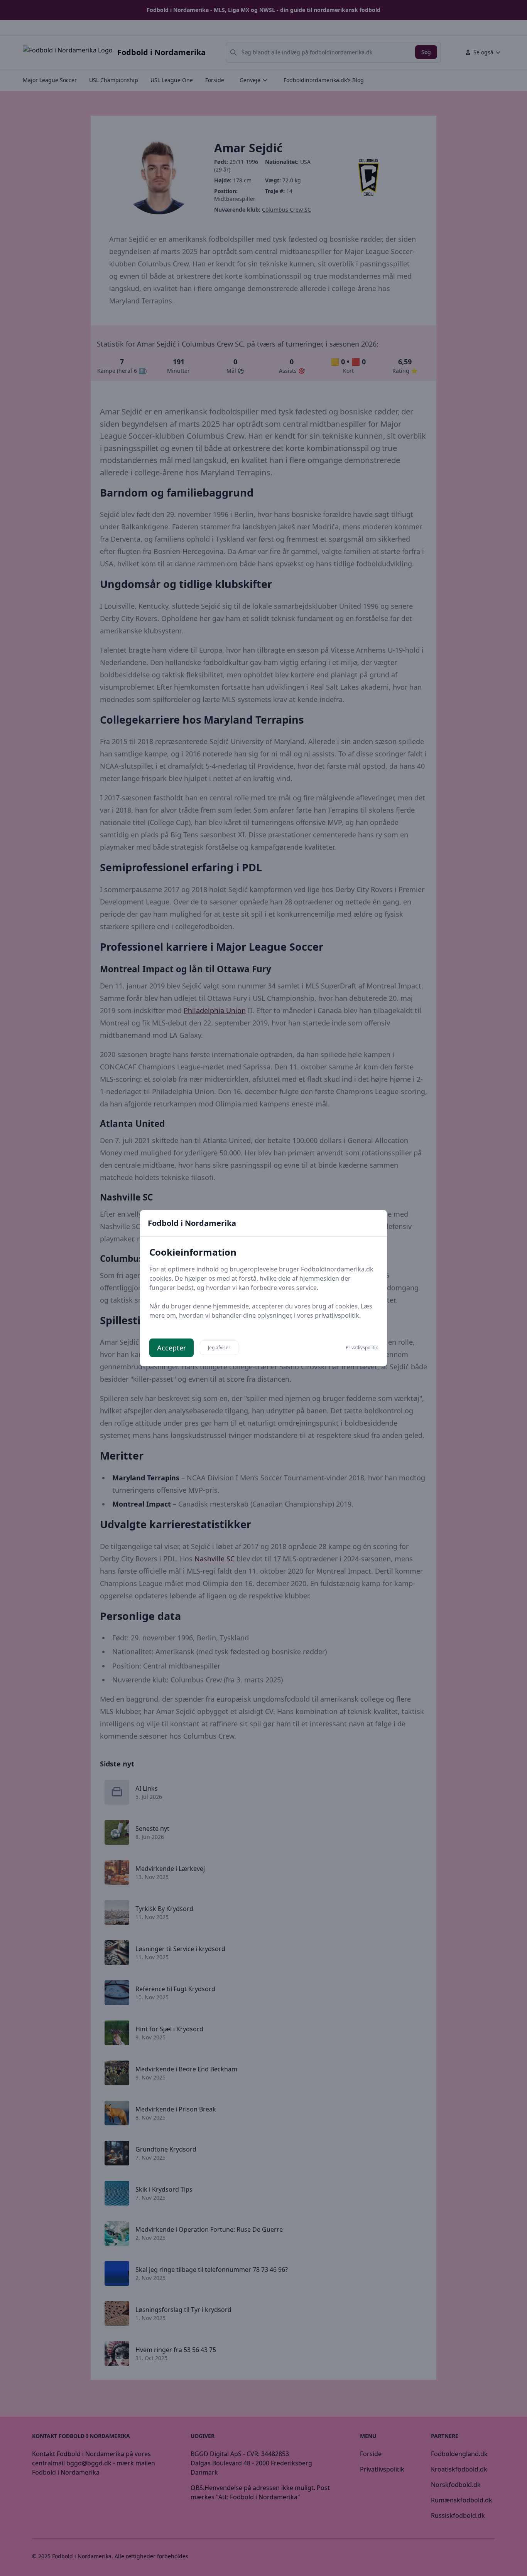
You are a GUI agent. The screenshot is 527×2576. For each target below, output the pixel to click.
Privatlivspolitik (362, 1348)
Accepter (171, 1348)
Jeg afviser (219, 1348)
